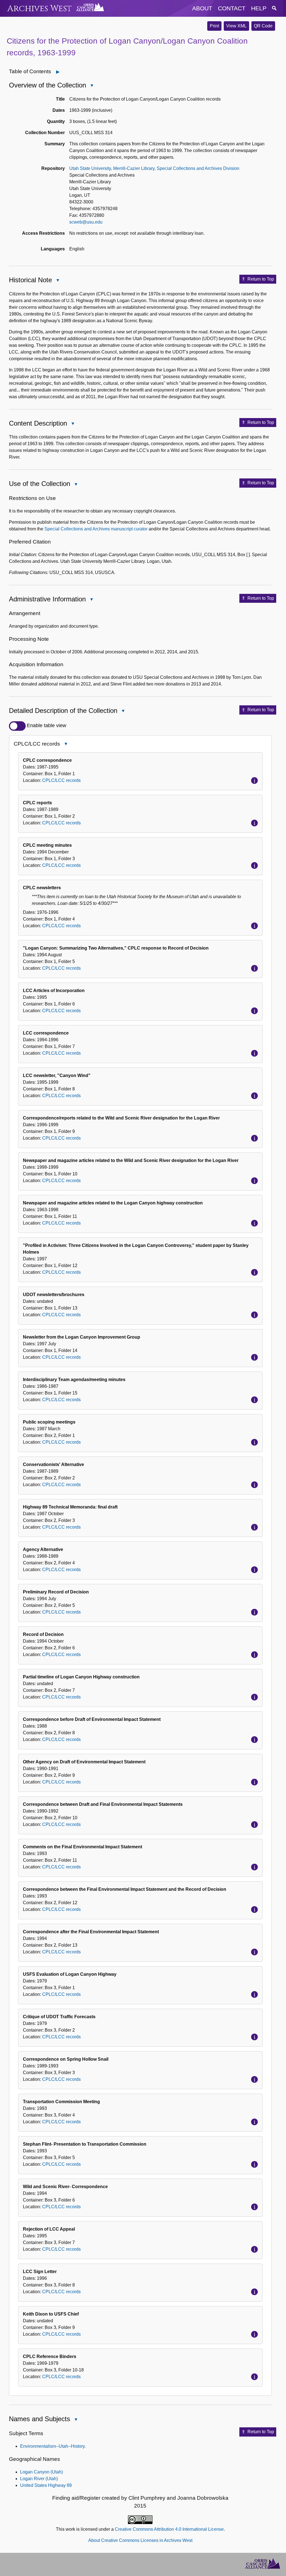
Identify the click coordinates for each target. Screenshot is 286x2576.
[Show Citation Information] (254, 781)
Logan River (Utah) (39, 2479)
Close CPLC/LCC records (66, 745)
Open (61, 72)
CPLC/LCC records (61, 780)
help (259, 8)
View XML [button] (236, 26)
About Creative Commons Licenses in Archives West (140, 2540)
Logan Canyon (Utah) (41, 2472)
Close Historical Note (58, 281)
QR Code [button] (263, 26)
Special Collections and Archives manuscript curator (96, 529)
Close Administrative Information (91, 600)
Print (214, 26)
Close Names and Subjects (76, 2420)
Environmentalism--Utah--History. (53, 2446)
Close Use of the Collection (76, 485)
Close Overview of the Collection (92, 86)
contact (232, 8)
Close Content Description (73, 424)
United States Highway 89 (46, 2485)
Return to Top (261, 279)
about (202, 8)
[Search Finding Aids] (274, 8)
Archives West (40, 9)
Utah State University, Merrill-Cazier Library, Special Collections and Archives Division (154, 168)
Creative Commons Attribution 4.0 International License (169, 2529)
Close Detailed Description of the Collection (123, 711)
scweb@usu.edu (86, 222)
